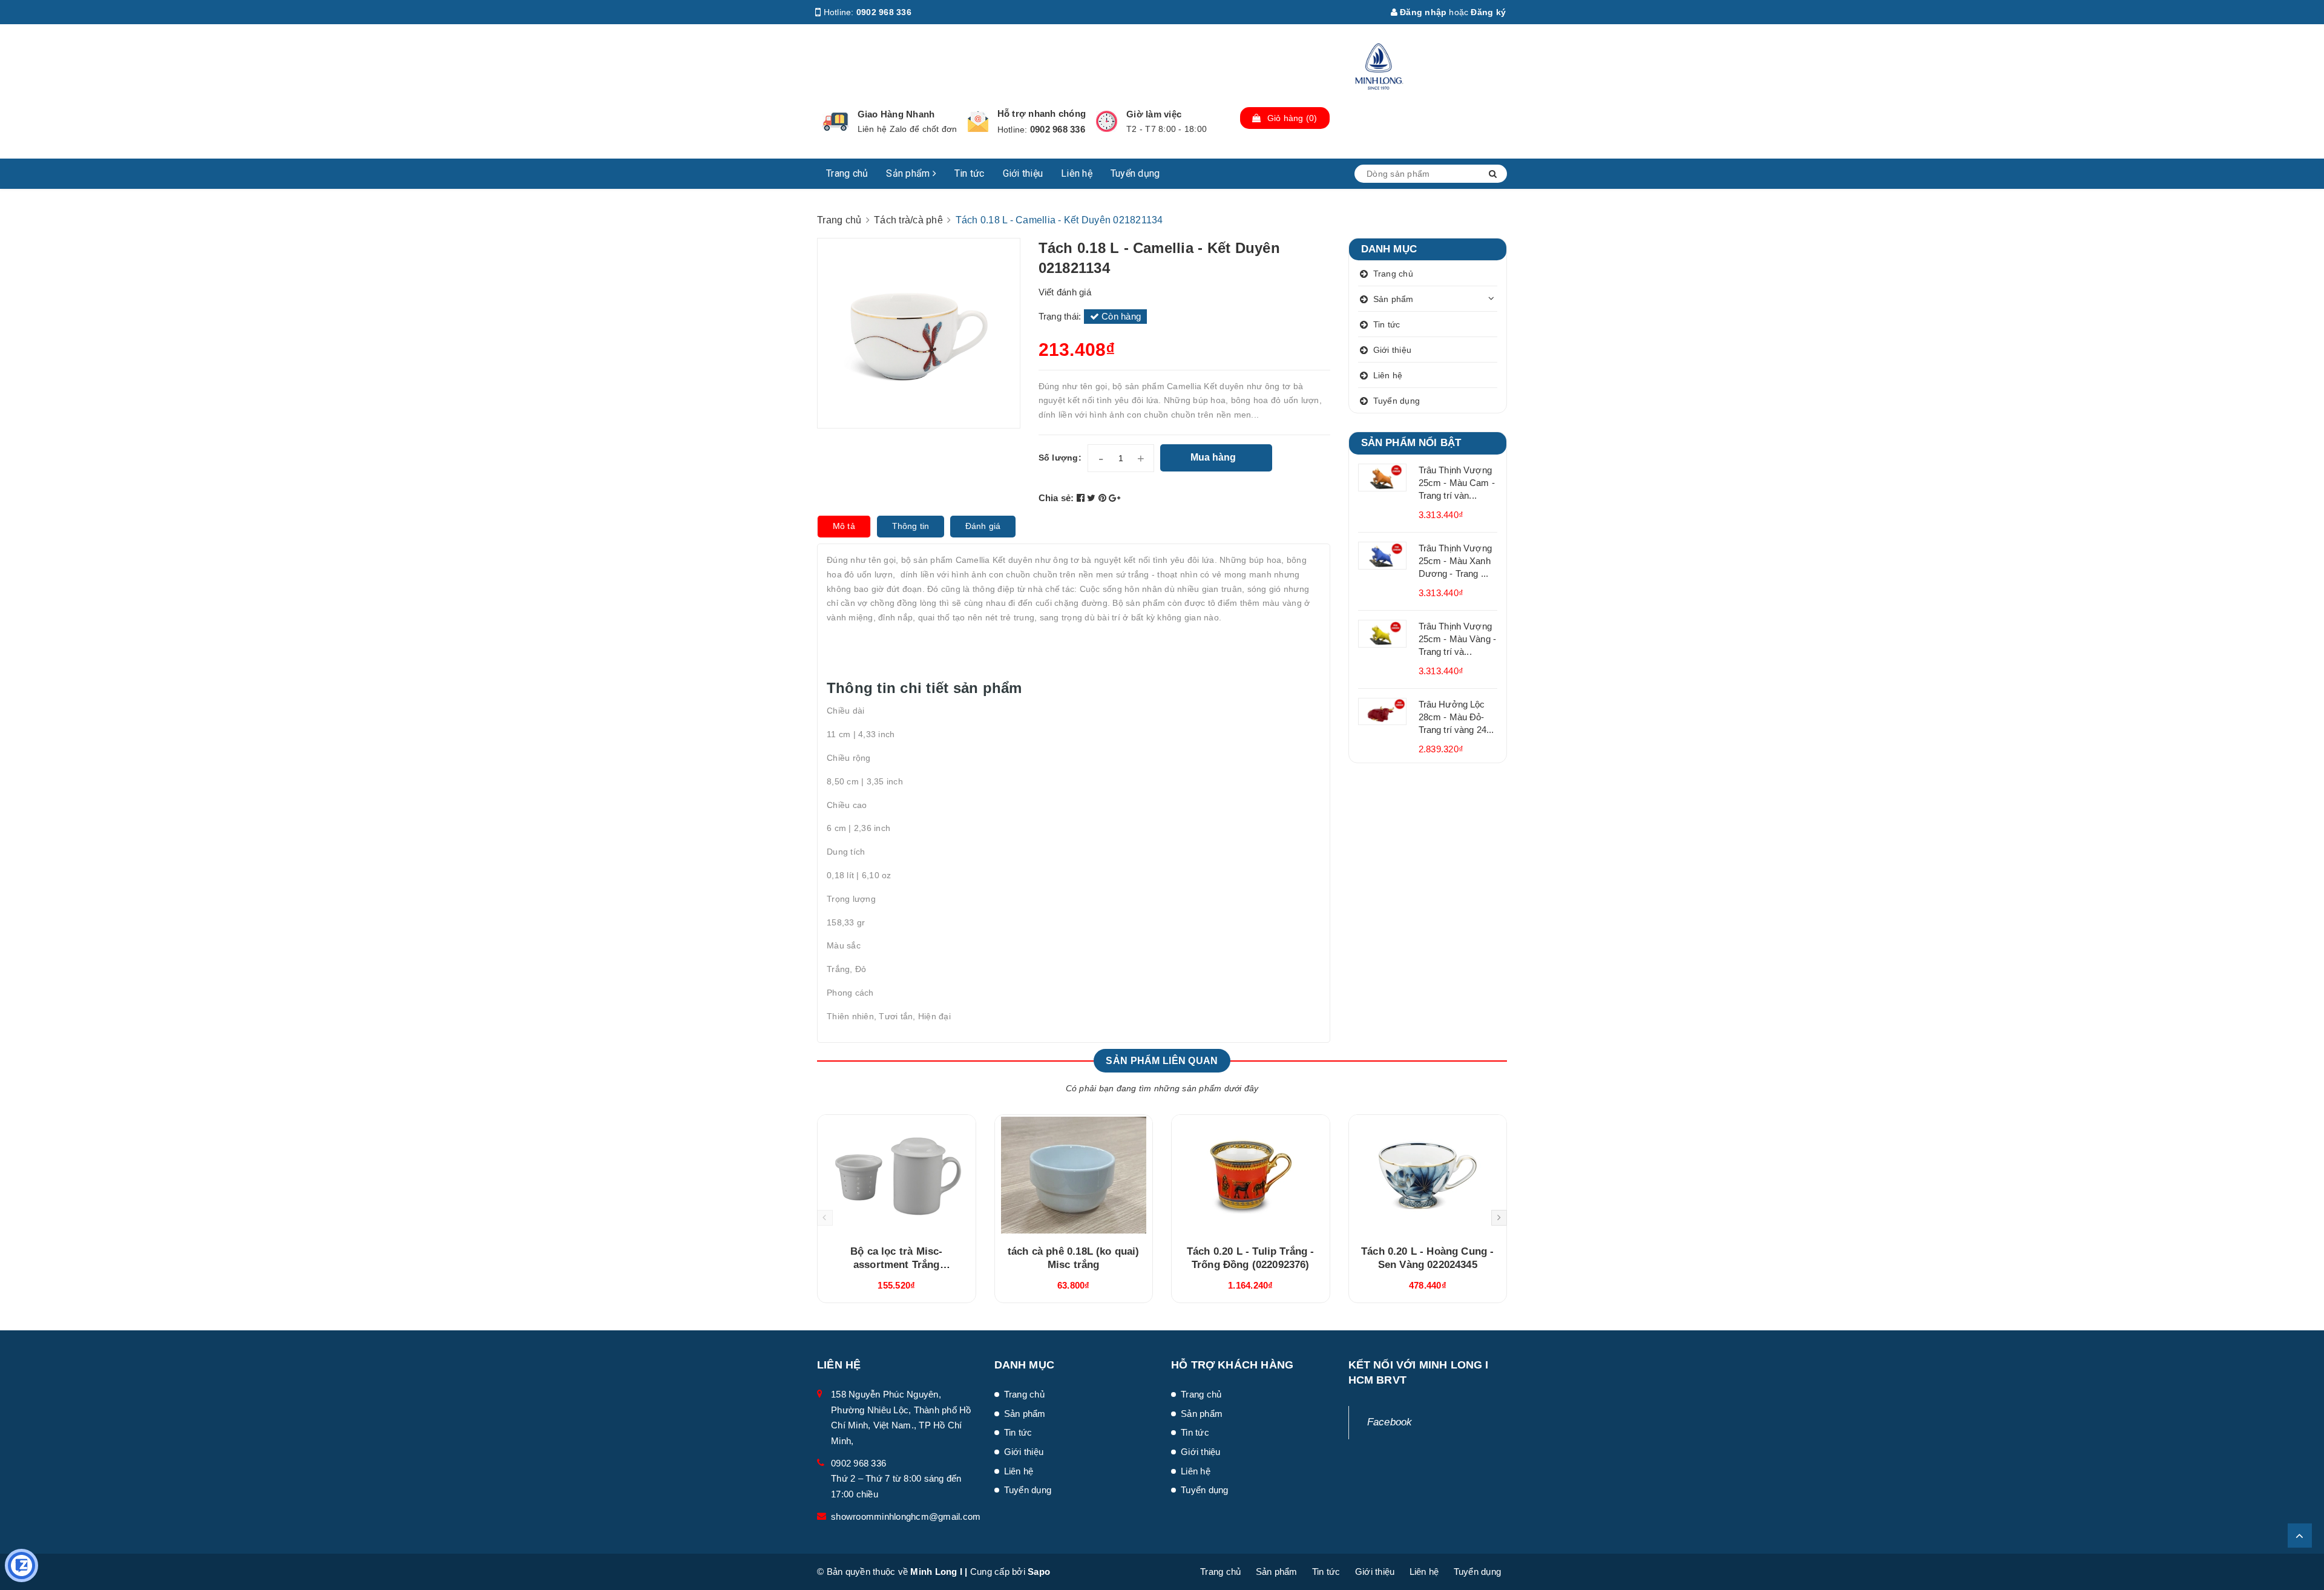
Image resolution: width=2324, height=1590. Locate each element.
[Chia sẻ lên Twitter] (1093, 498)
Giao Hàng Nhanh (896, 114)
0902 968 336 (884, 12)
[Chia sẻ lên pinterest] (1104, 498)
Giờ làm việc (1154, 114)
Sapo (1039, 1572)
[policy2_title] (978, 122)
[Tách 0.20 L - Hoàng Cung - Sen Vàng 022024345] (1428, 1175)
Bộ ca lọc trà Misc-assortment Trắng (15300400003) (896, 1265)
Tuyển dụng (1135, 173)
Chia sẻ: (1056, 498)
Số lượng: (1060, 458)
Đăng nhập (1422, 12)
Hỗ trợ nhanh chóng (1042, 113)
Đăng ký (1488, 12)
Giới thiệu (1023, 173)
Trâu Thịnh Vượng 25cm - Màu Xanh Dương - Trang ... (1455, 561)
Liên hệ (1077, 173)
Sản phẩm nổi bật (1411, 443)
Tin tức (970, 173)
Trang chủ (847, 173)
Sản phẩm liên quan (1162, 1061)
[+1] (1114, 498)
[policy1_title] (835, 122)
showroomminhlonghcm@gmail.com (906, 1516)
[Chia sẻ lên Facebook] (1082, 498)
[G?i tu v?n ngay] (21, 1565)
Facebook (1390, 1422)
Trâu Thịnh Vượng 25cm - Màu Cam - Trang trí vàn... (1457, 483)
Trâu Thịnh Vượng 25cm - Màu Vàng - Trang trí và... (1458, 639)
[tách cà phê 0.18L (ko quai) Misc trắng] (1074, 1175)
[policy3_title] (1107, 121)
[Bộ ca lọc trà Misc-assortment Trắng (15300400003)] (897, 1175)
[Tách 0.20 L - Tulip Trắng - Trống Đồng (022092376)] (1251, 1175)
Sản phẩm (909, 173)
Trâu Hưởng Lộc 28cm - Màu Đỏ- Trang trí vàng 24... (1456, 717)
